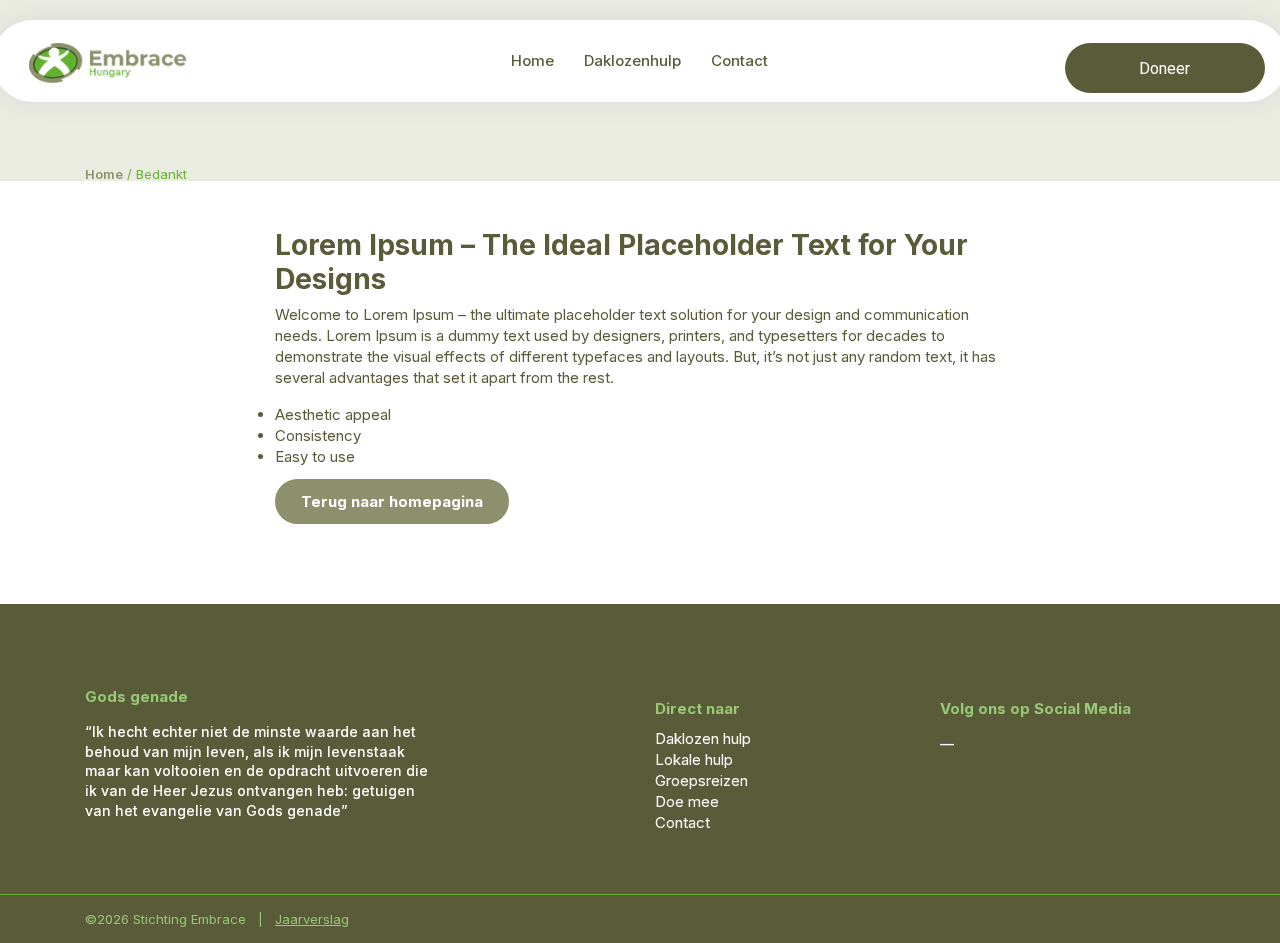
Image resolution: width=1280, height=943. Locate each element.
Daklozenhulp (632, 60)
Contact (739, 60)
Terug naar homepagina (392, 501)
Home (532, 60)
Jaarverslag (312, 919)
